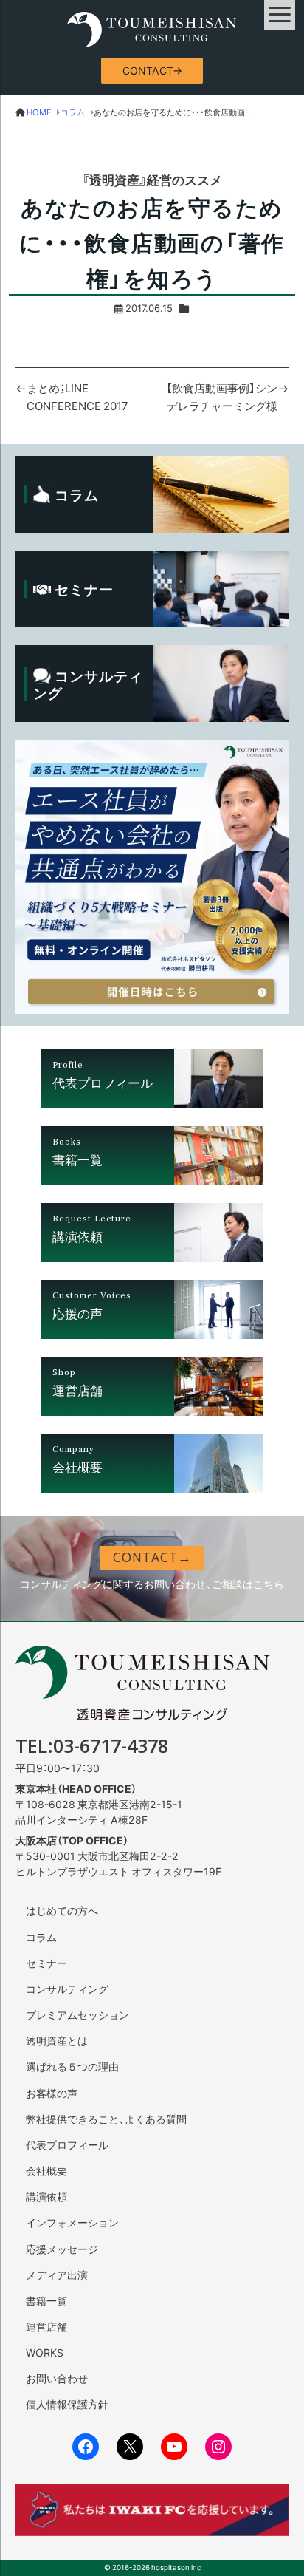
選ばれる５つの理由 (72, 2066)
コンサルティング (67, 1989)
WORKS (45, 2352)
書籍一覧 (46, 2300)
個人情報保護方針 (67, 2404)
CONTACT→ (152, 70)
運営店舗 (46, 2326)
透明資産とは (57, 2040)
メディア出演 (57, 2275)
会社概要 (46, 2170)
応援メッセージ (62, 2249)
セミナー (46, 1963)
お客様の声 (52, 2093)
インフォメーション (72, 2222)
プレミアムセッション (77, 2014)
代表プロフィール (67, 2144)
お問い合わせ (57, 2378)
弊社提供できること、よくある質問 (106, 2119)
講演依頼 (46, 2196)
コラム (41, 1937)
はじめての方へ (62, 1910)
